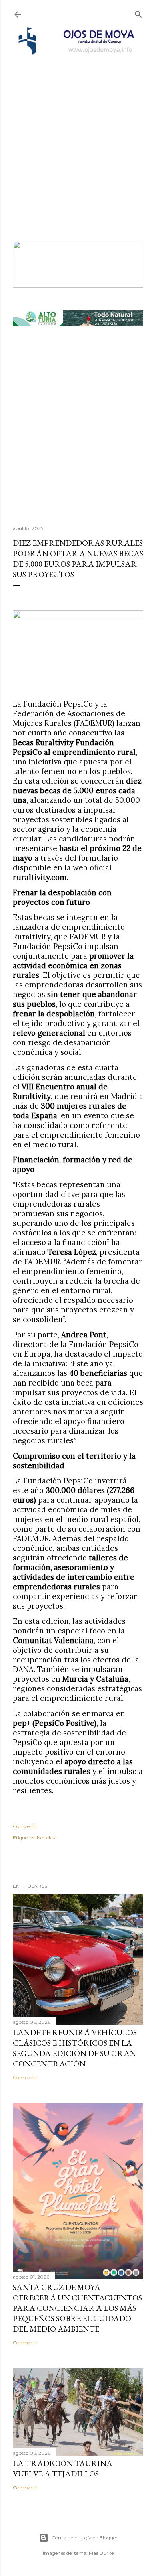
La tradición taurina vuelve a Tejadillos (63, 2468)
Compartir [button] (25, 1826)
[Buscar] (138, 13)
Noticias (46, 1838)
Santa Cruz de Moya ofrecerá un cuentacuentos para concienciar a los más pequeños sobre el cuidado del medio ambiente (77, 2308)
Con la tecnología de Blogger (85, 2538)
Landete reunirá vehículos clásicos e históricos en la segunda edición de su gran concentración (75, 2048)
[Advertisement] (78, 138)
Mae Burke (101, 2553)
